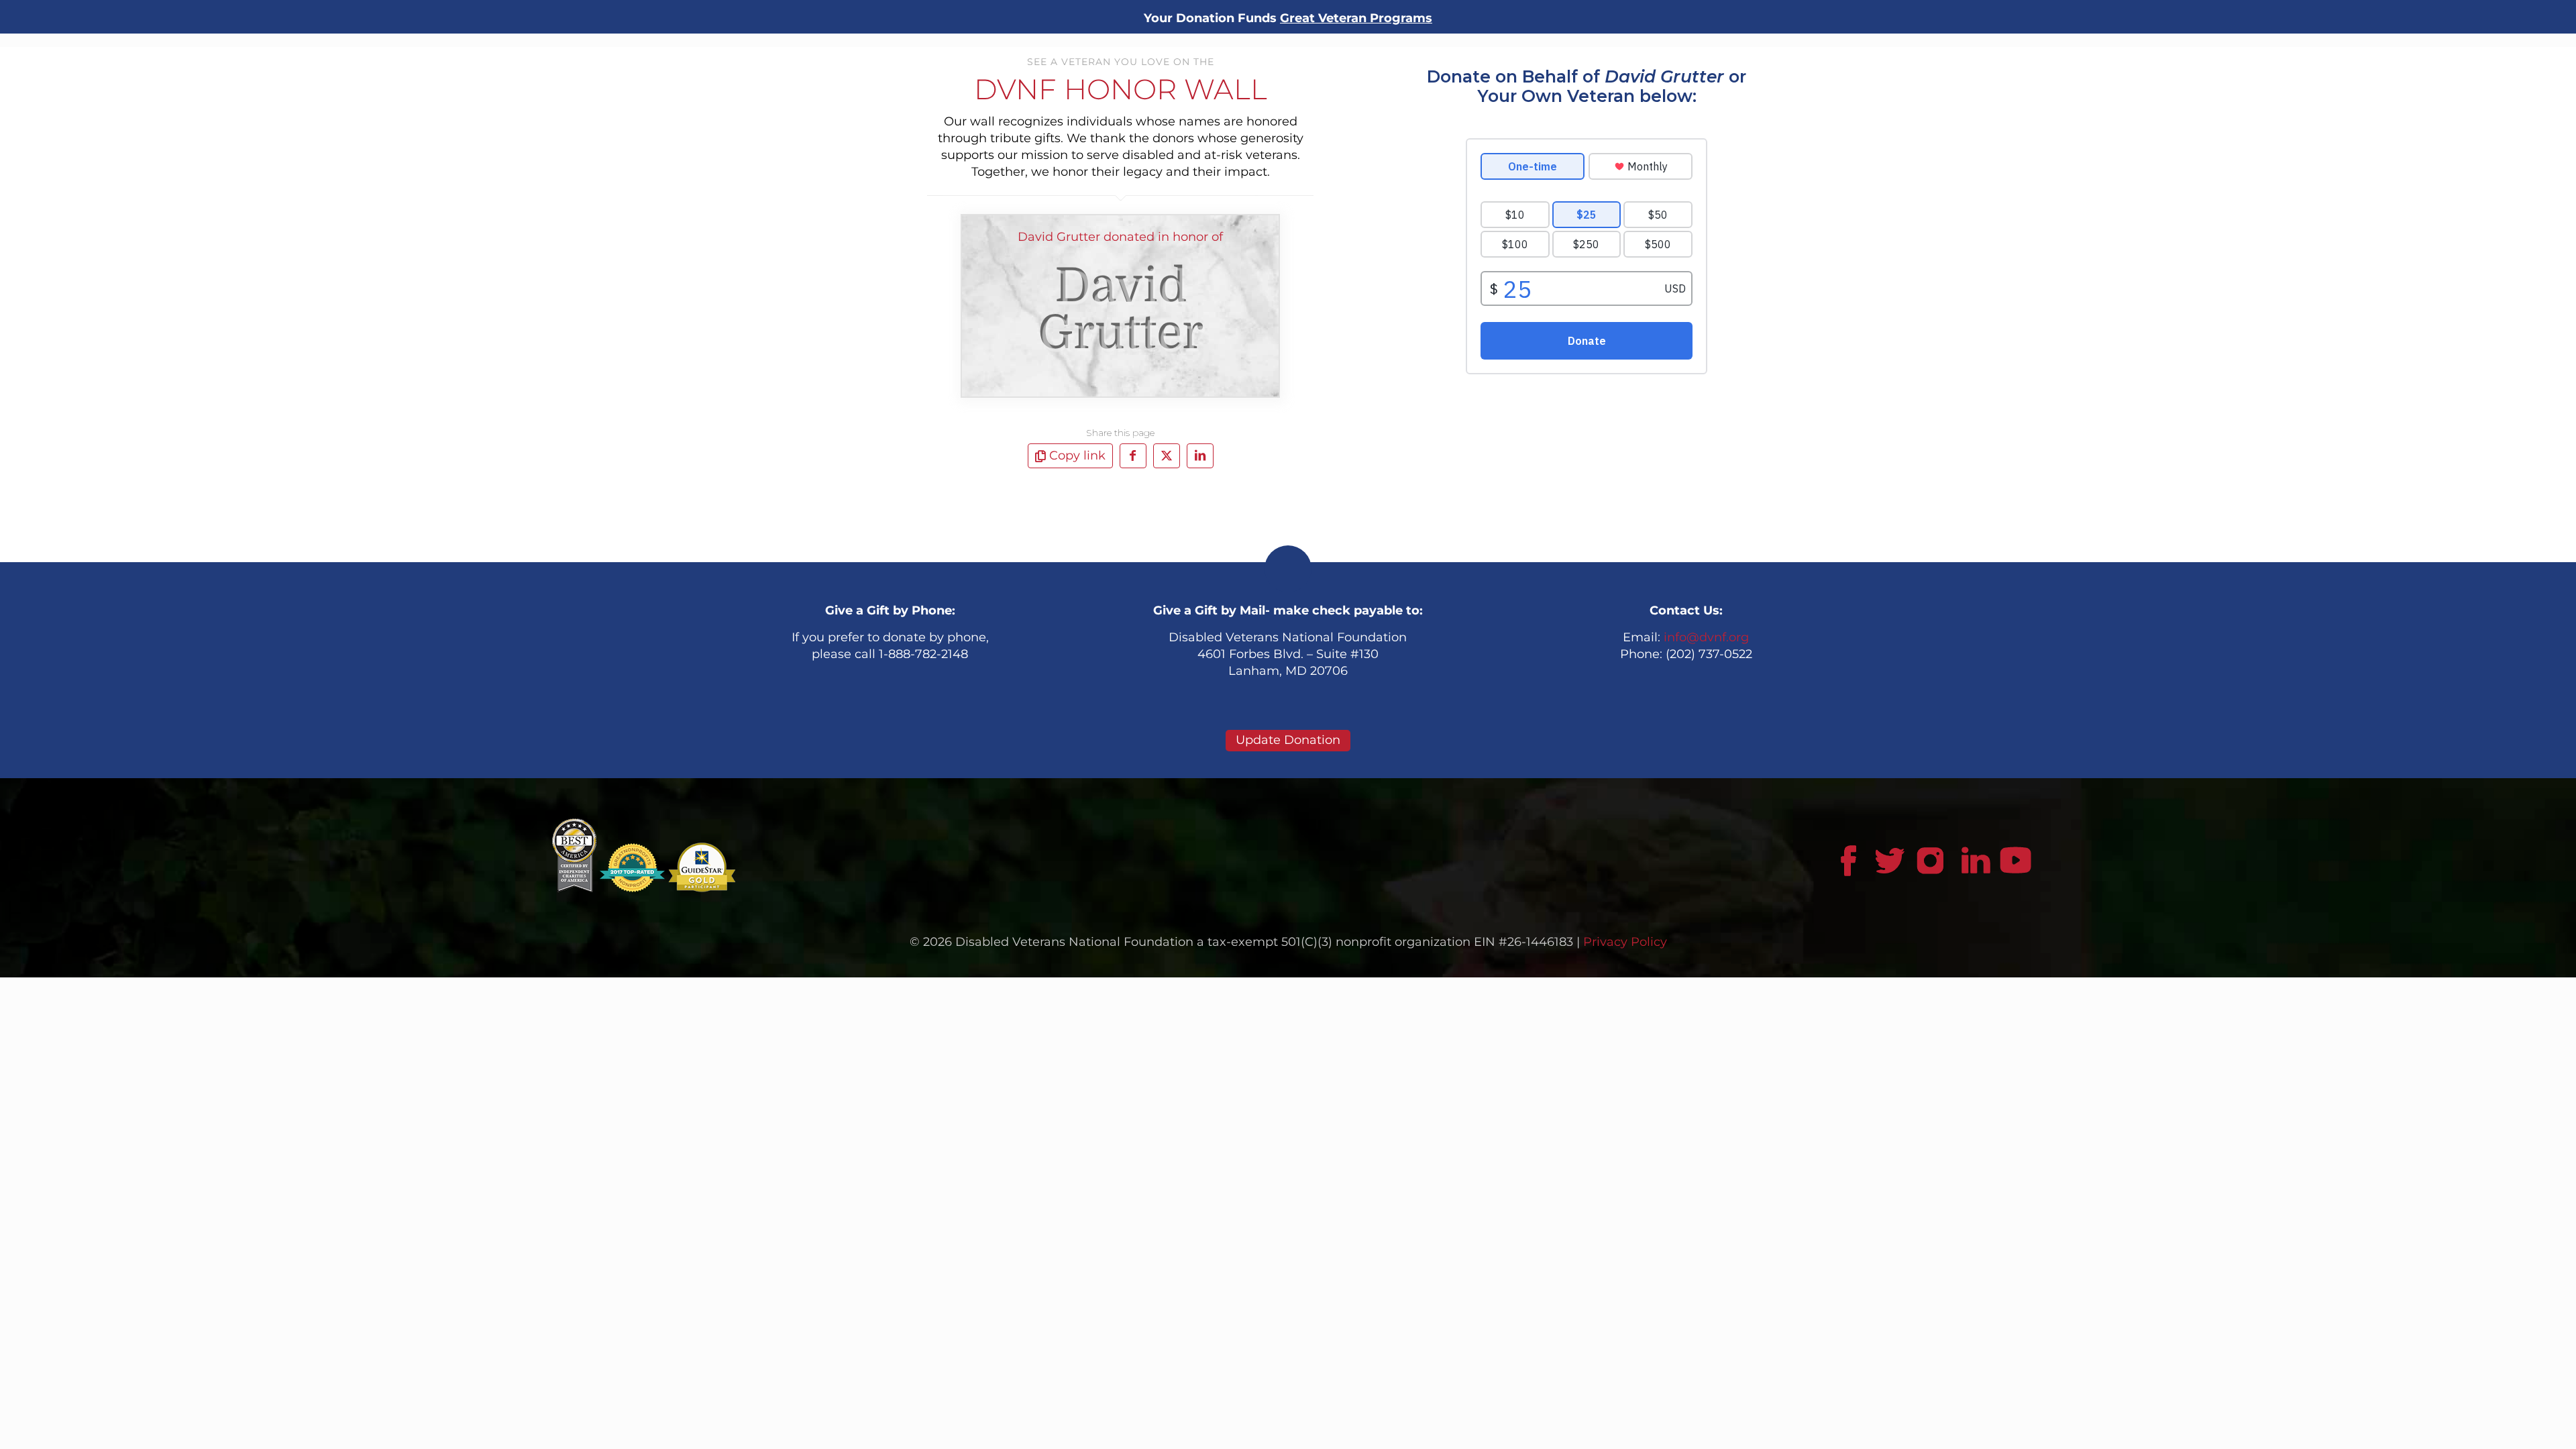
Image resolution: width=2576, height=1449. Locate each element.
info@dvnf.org (1706, 637)
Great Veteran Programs (1356, 18)
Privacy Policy (1625, 942)
